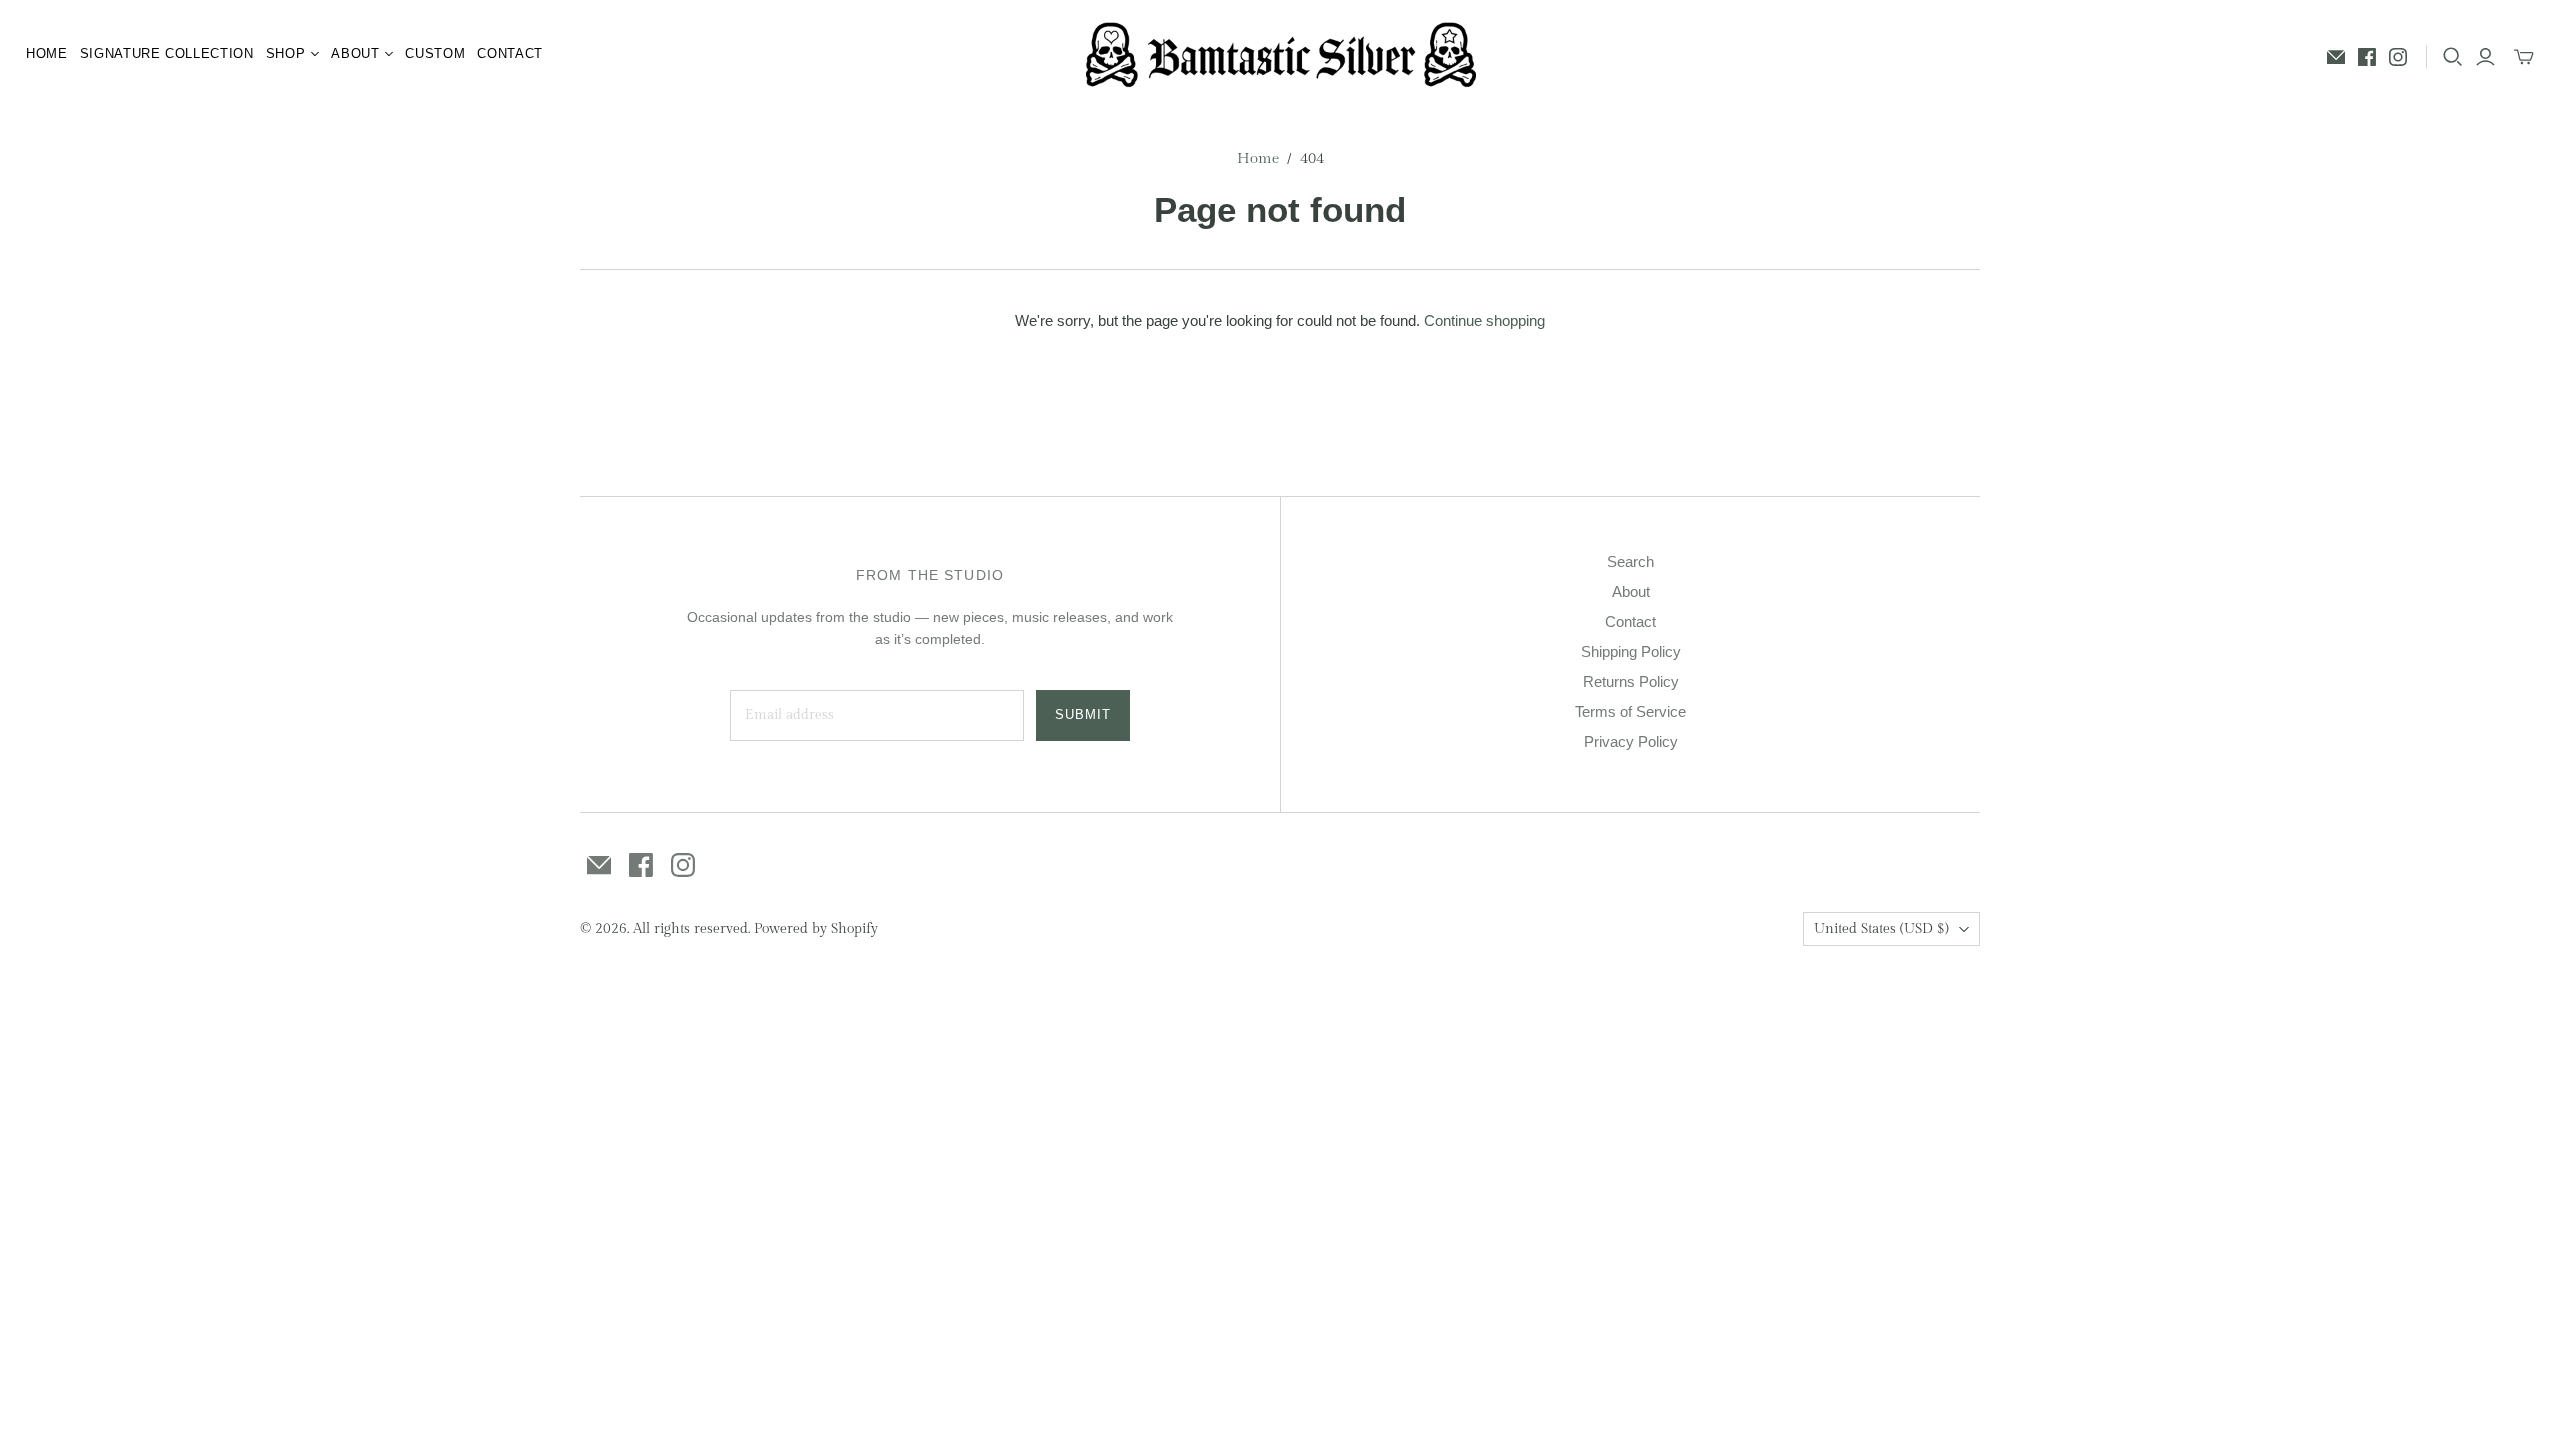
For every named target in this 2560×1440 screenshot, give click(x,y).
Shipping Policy (1631, 651)
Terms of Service (1630, 711)
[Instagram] (2398, 57)
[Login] (2485, 57)
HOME (47, 53)
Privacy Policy (1631, 741)
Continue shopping (1484, 320)
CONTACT (510, 53)
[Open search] (2453, 57)
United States (1881, 929)
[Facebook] (2367, 57)
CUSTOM (435, 53)
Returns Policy (1631, 681)
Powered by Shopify (816, 929)
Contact (1630, 621)
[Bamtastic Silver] (1280, 54)
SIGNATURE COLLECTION (167, 53)
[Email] (2336, 57)
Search (1630, 561)
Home (1258, 158)
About (1631, 591)
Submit (1083, 714)
